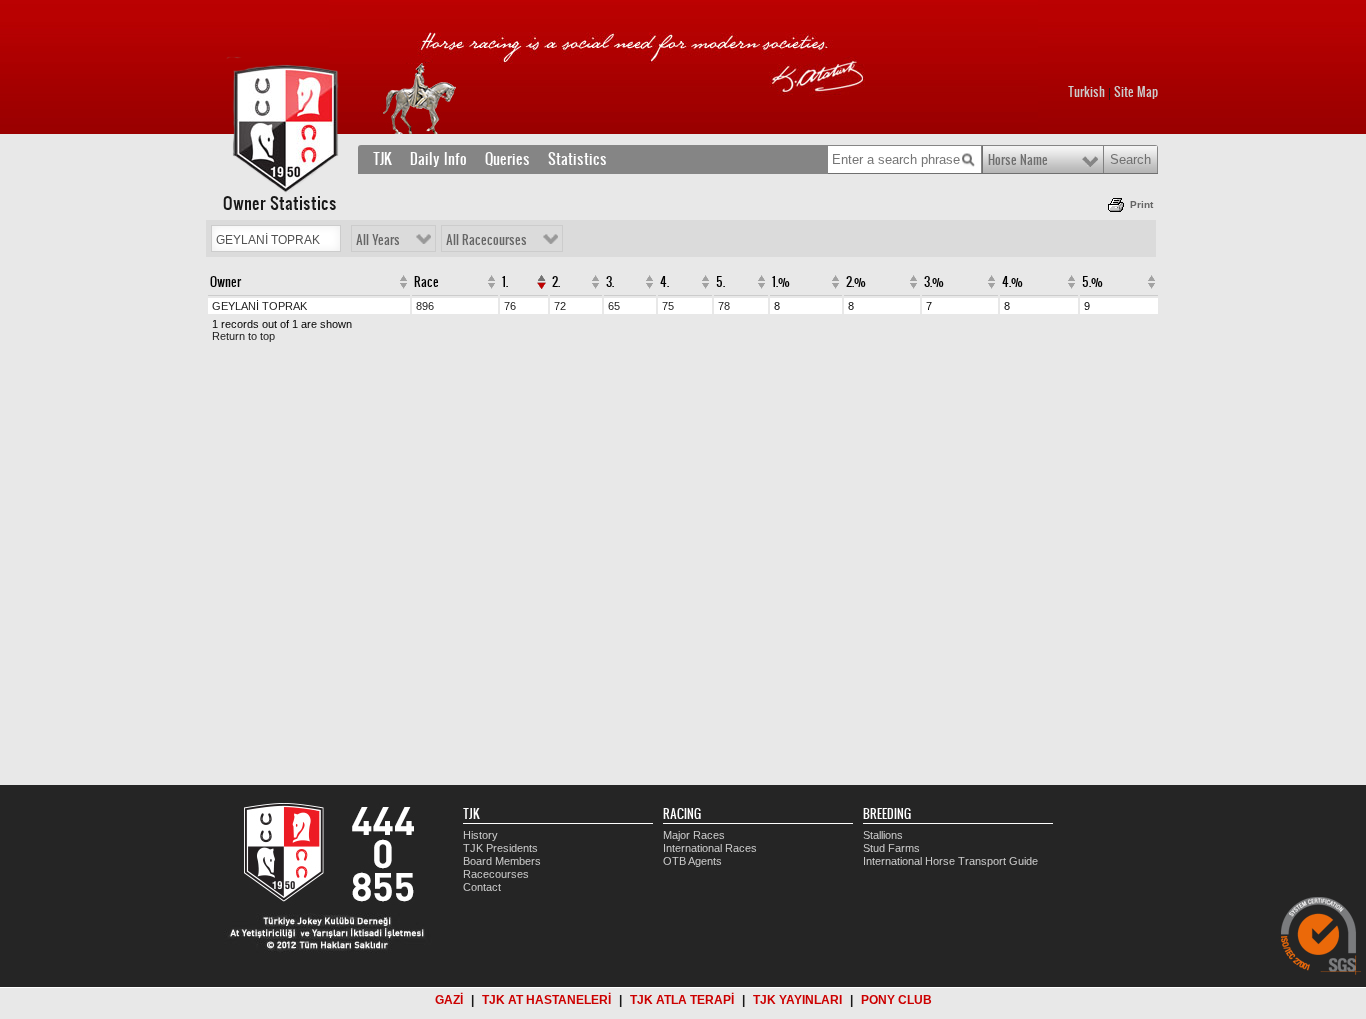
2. (556, 282)
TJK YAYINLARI (797, 1000)
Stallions (883, 835)
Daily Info (438, 159)
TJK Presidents (500, 848)
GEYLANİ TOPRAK (259, 306)
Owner (225, 282)
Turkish (1086, 92)
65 (614, 306)
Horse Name (1018, 160)
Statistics (577, 159)
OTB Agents (692, 861)
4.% (1012, 282)
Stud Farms (891, 848)
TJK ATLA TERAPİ (682, 1000)
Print (1141, 204)
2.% (856, 282)
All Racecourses (486, 240)
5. (720, 282)
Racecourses (496, 874)
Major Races (694, 835)
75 (668, 306)
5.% (1092, 282)
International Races (710, 848)
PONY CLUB (896, 1000)
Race (426, 282)
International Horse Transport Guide (950, 861)
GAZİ (449, 1000)
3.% (934, 282)
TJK (382, 159)
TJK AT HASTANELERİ (546, 1000)
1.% (781, 282)
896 (425, 306)
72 (560, 306)
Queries (507, 159)
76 (510, 306)
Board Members (502, 861)
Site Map (1136, 92)
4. (664, 282)
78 (724, 306)
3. (610, 282)
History (480, 835)
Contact (482, 887)
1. (505, 282)
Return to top (243, 336)
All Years (378, 240)
